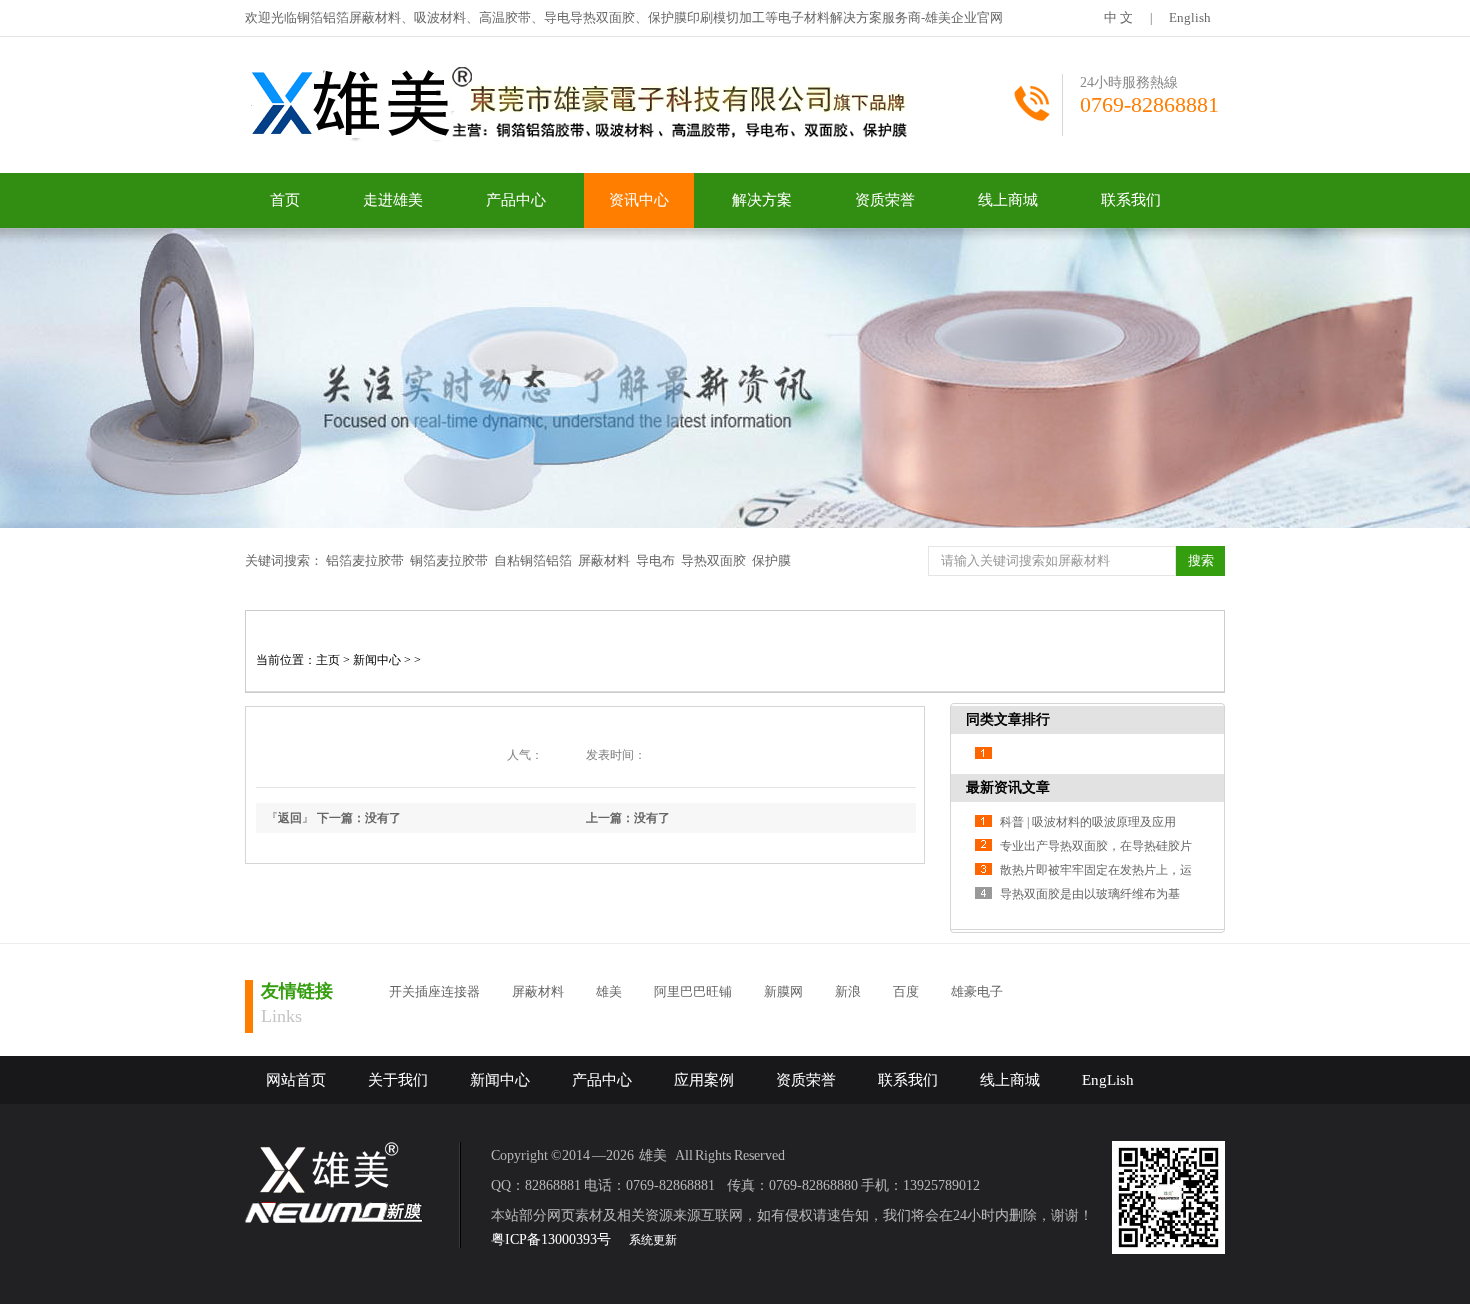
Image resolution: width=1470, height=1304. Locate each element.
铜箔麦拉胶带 (449, 560)
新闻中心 (377, 660)
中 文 (1118, 17)
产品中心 (516, 200)
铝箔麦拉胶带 (365, 560)
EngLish (1108, 1080)
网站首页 (296, 1080)
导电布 (655, 560)
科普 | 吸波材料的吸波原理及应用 (1088, 822)
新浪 (848, 991)
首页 (285, 200)
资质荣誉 (885, 200)
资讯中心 (639, 200)
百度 (906, 991)
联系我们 (1131, 200)
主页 (328, 660)
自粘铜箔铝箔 (533, 560)
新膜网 (783, 991)
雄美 (609, 991)
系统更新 (653, 1240)
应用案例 (704, 1080)
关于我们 (398, 1080)
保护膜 (771, 560)
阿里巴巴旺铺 (693, 991)
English (1190, 17)
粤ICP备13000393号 (551, 1239)
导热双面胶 (713, 560)
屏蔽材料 (604, 560)
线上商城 (1008, 200)
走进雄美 (393, 200)
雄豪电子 (977, 991)
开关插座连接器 (434, 991)
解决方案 (762, 200)
